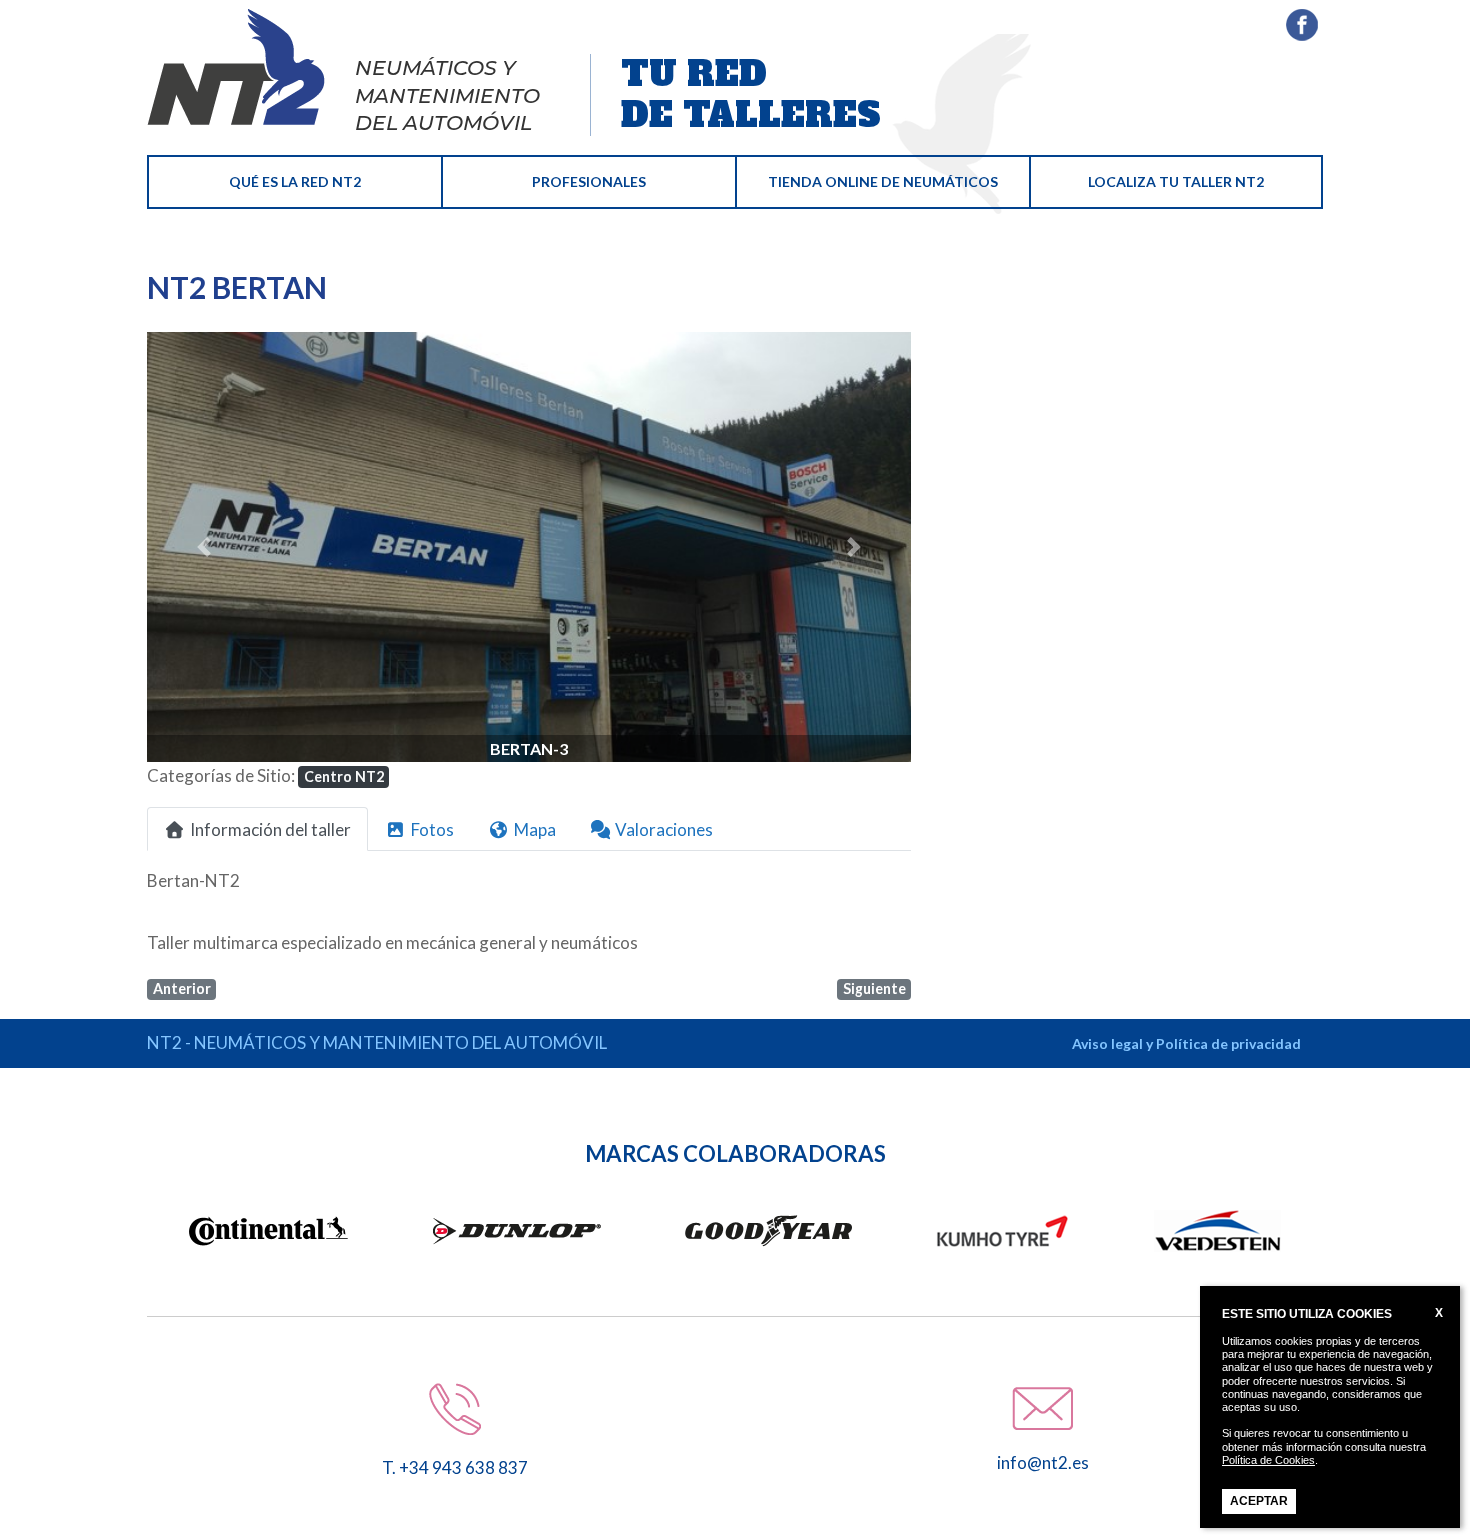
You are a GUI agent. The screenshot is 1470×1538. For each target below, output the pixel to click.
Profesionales (589, 181)
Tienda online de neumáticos (883, 181)
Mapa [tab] (535, 829)
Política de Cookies (1268, 1460)
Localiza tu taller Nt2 (1176, 181)
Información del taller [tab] (270, 829)
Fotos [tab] (432, 829)
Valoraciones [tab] (664, 829)
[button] (204, 547)
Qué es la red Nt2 (295, 181)
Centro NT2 (344, 776)
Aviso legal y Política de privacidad (1186, 1043)
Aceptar (1259, 1501)
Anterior (182, 988)
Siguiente (874, 988)
